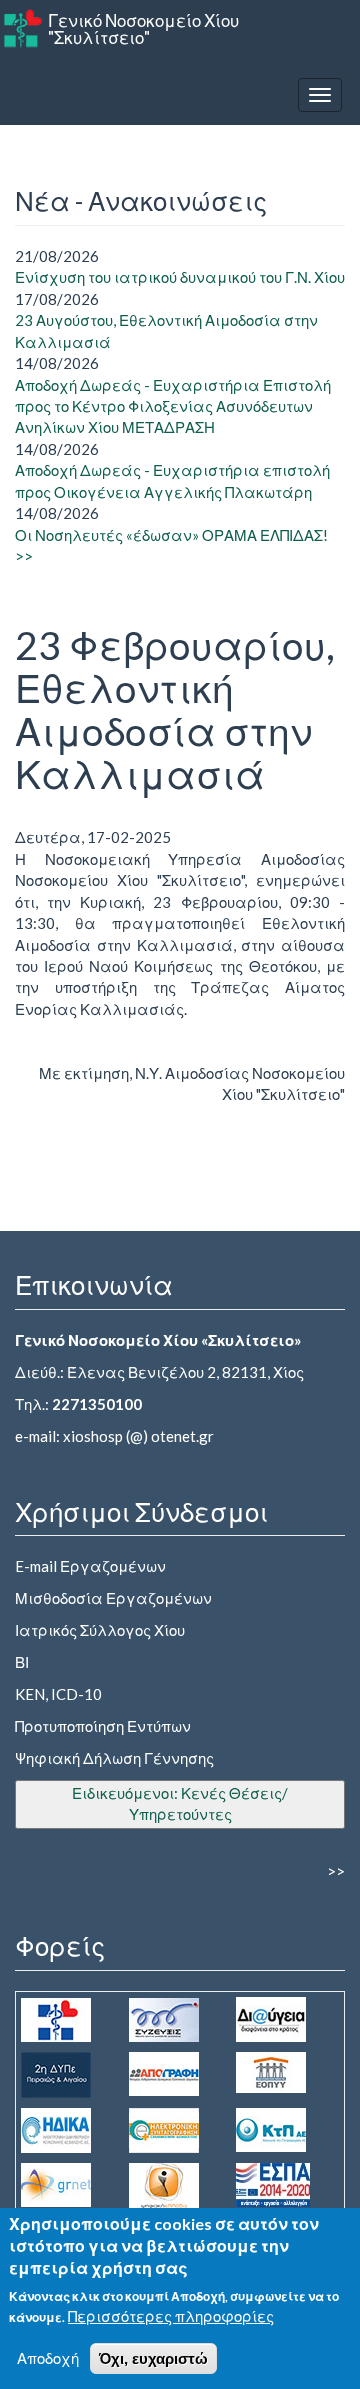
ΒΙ (22, 1662)
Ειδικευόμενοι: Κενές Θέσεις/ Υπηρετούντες (180, 1803)
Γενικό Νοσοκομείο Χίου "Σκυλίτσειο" (143, 29)
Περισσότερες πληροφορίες (171, 2316)
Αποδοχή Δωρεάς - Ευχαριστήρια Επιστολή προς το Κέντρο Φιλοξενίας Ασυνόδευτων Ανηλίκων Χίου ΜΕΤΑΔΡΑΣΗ (173, 406)
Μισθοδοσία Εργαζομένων (113, 1598)
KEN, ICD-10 (58, 1694)
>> (24, 556)
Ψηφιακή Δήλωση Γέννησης (114, 1758)
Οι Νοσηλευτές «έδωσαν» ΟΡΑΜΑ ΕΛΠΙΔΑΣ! (171, 535)
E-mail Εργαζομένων (90, 1566)
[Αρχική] (23, 28)
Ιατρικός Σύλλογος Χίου (100, 1630)
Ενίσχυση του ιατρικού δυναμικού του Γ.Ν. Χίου (180, 277)
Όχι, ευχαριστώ (153, 2358)
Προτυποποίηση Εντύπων (103, 1726)
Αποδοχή (48, 2358)
